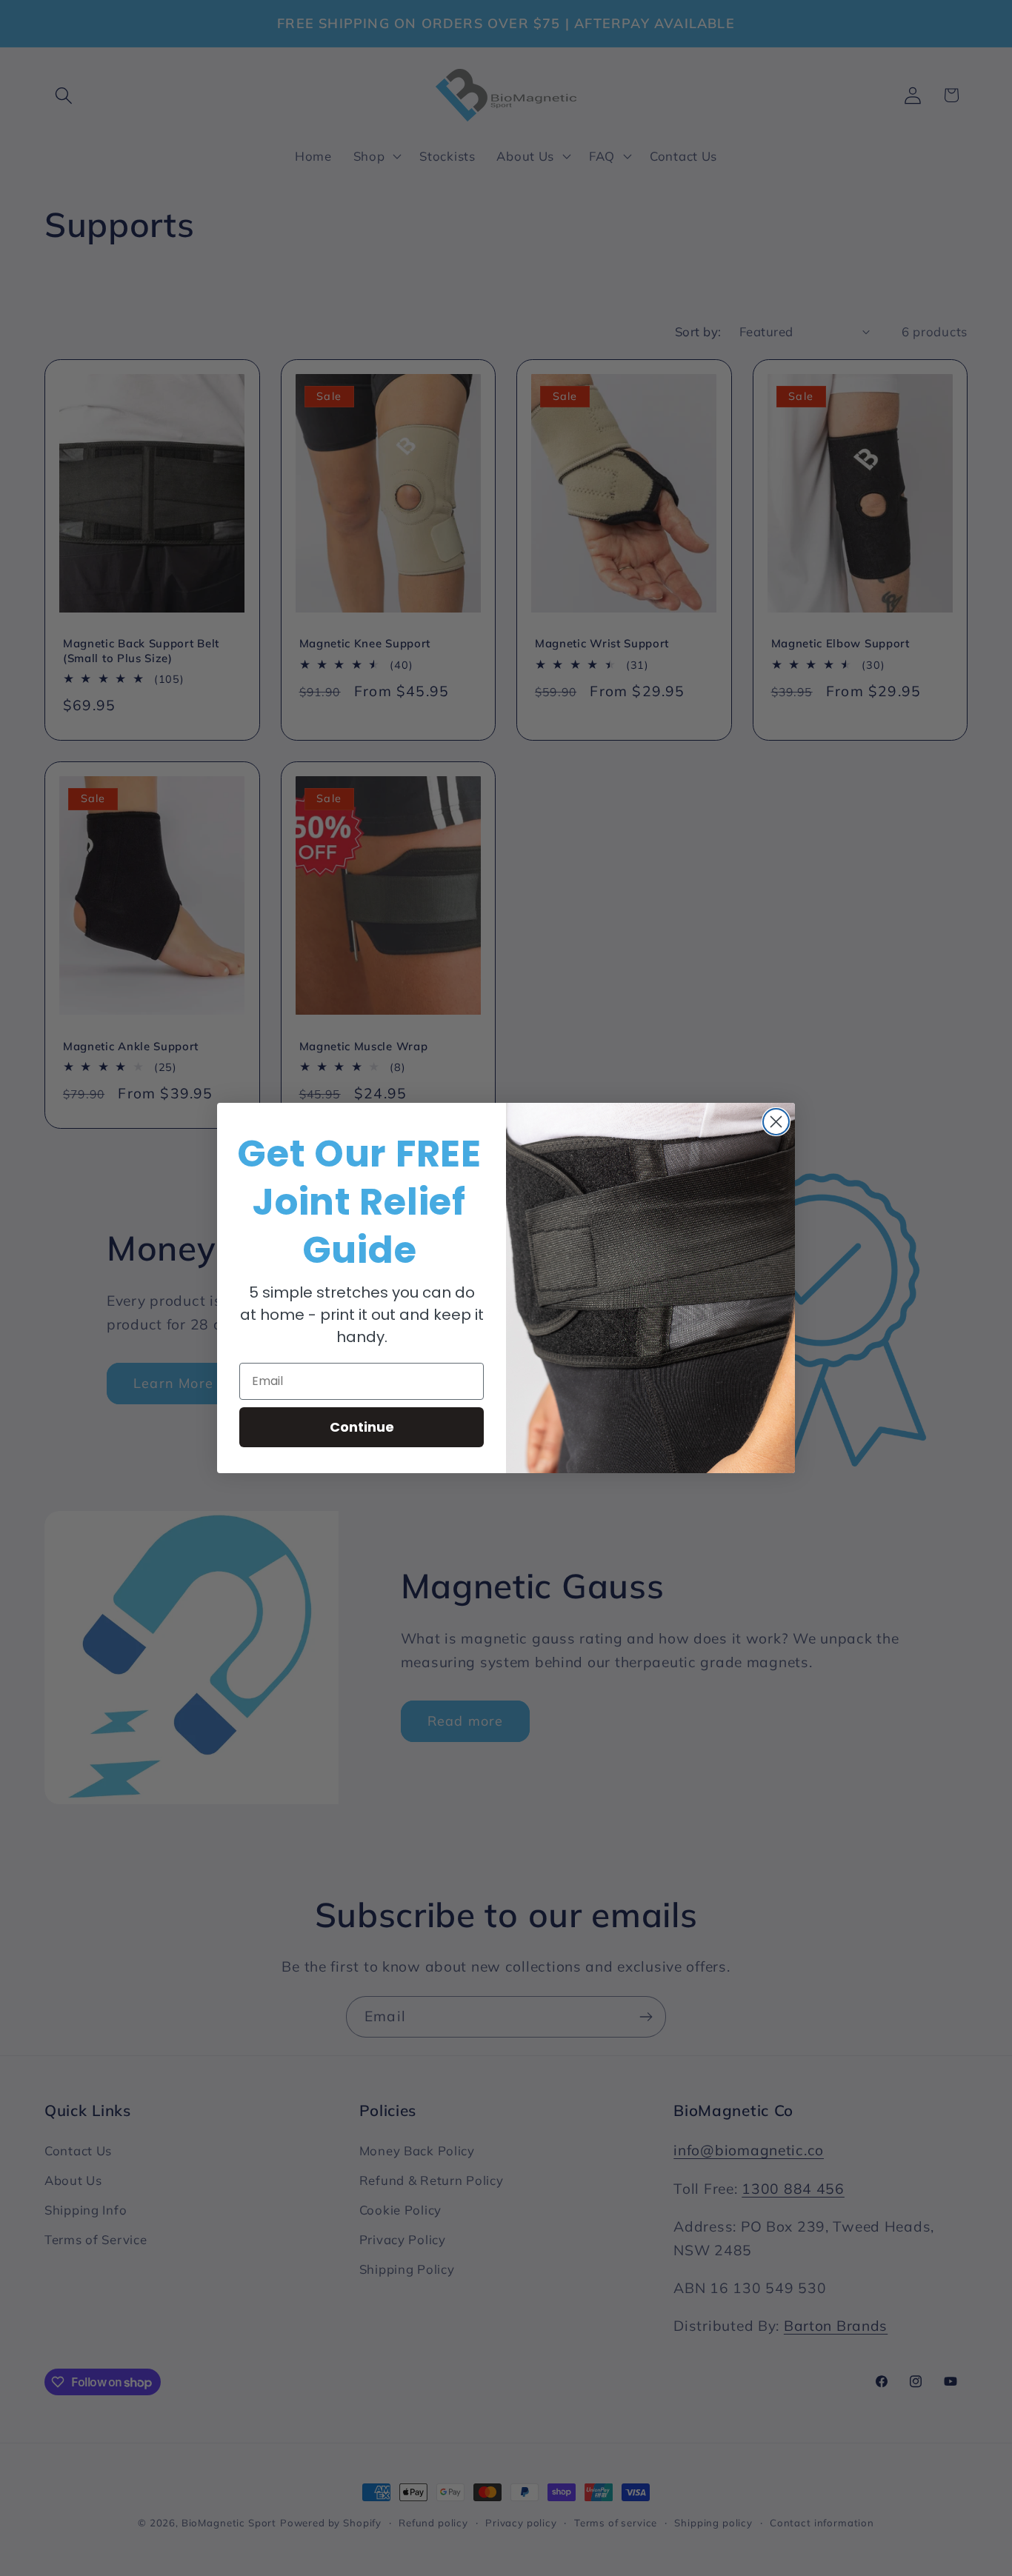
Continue (362, 1427)
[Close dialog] (776, 1122)
